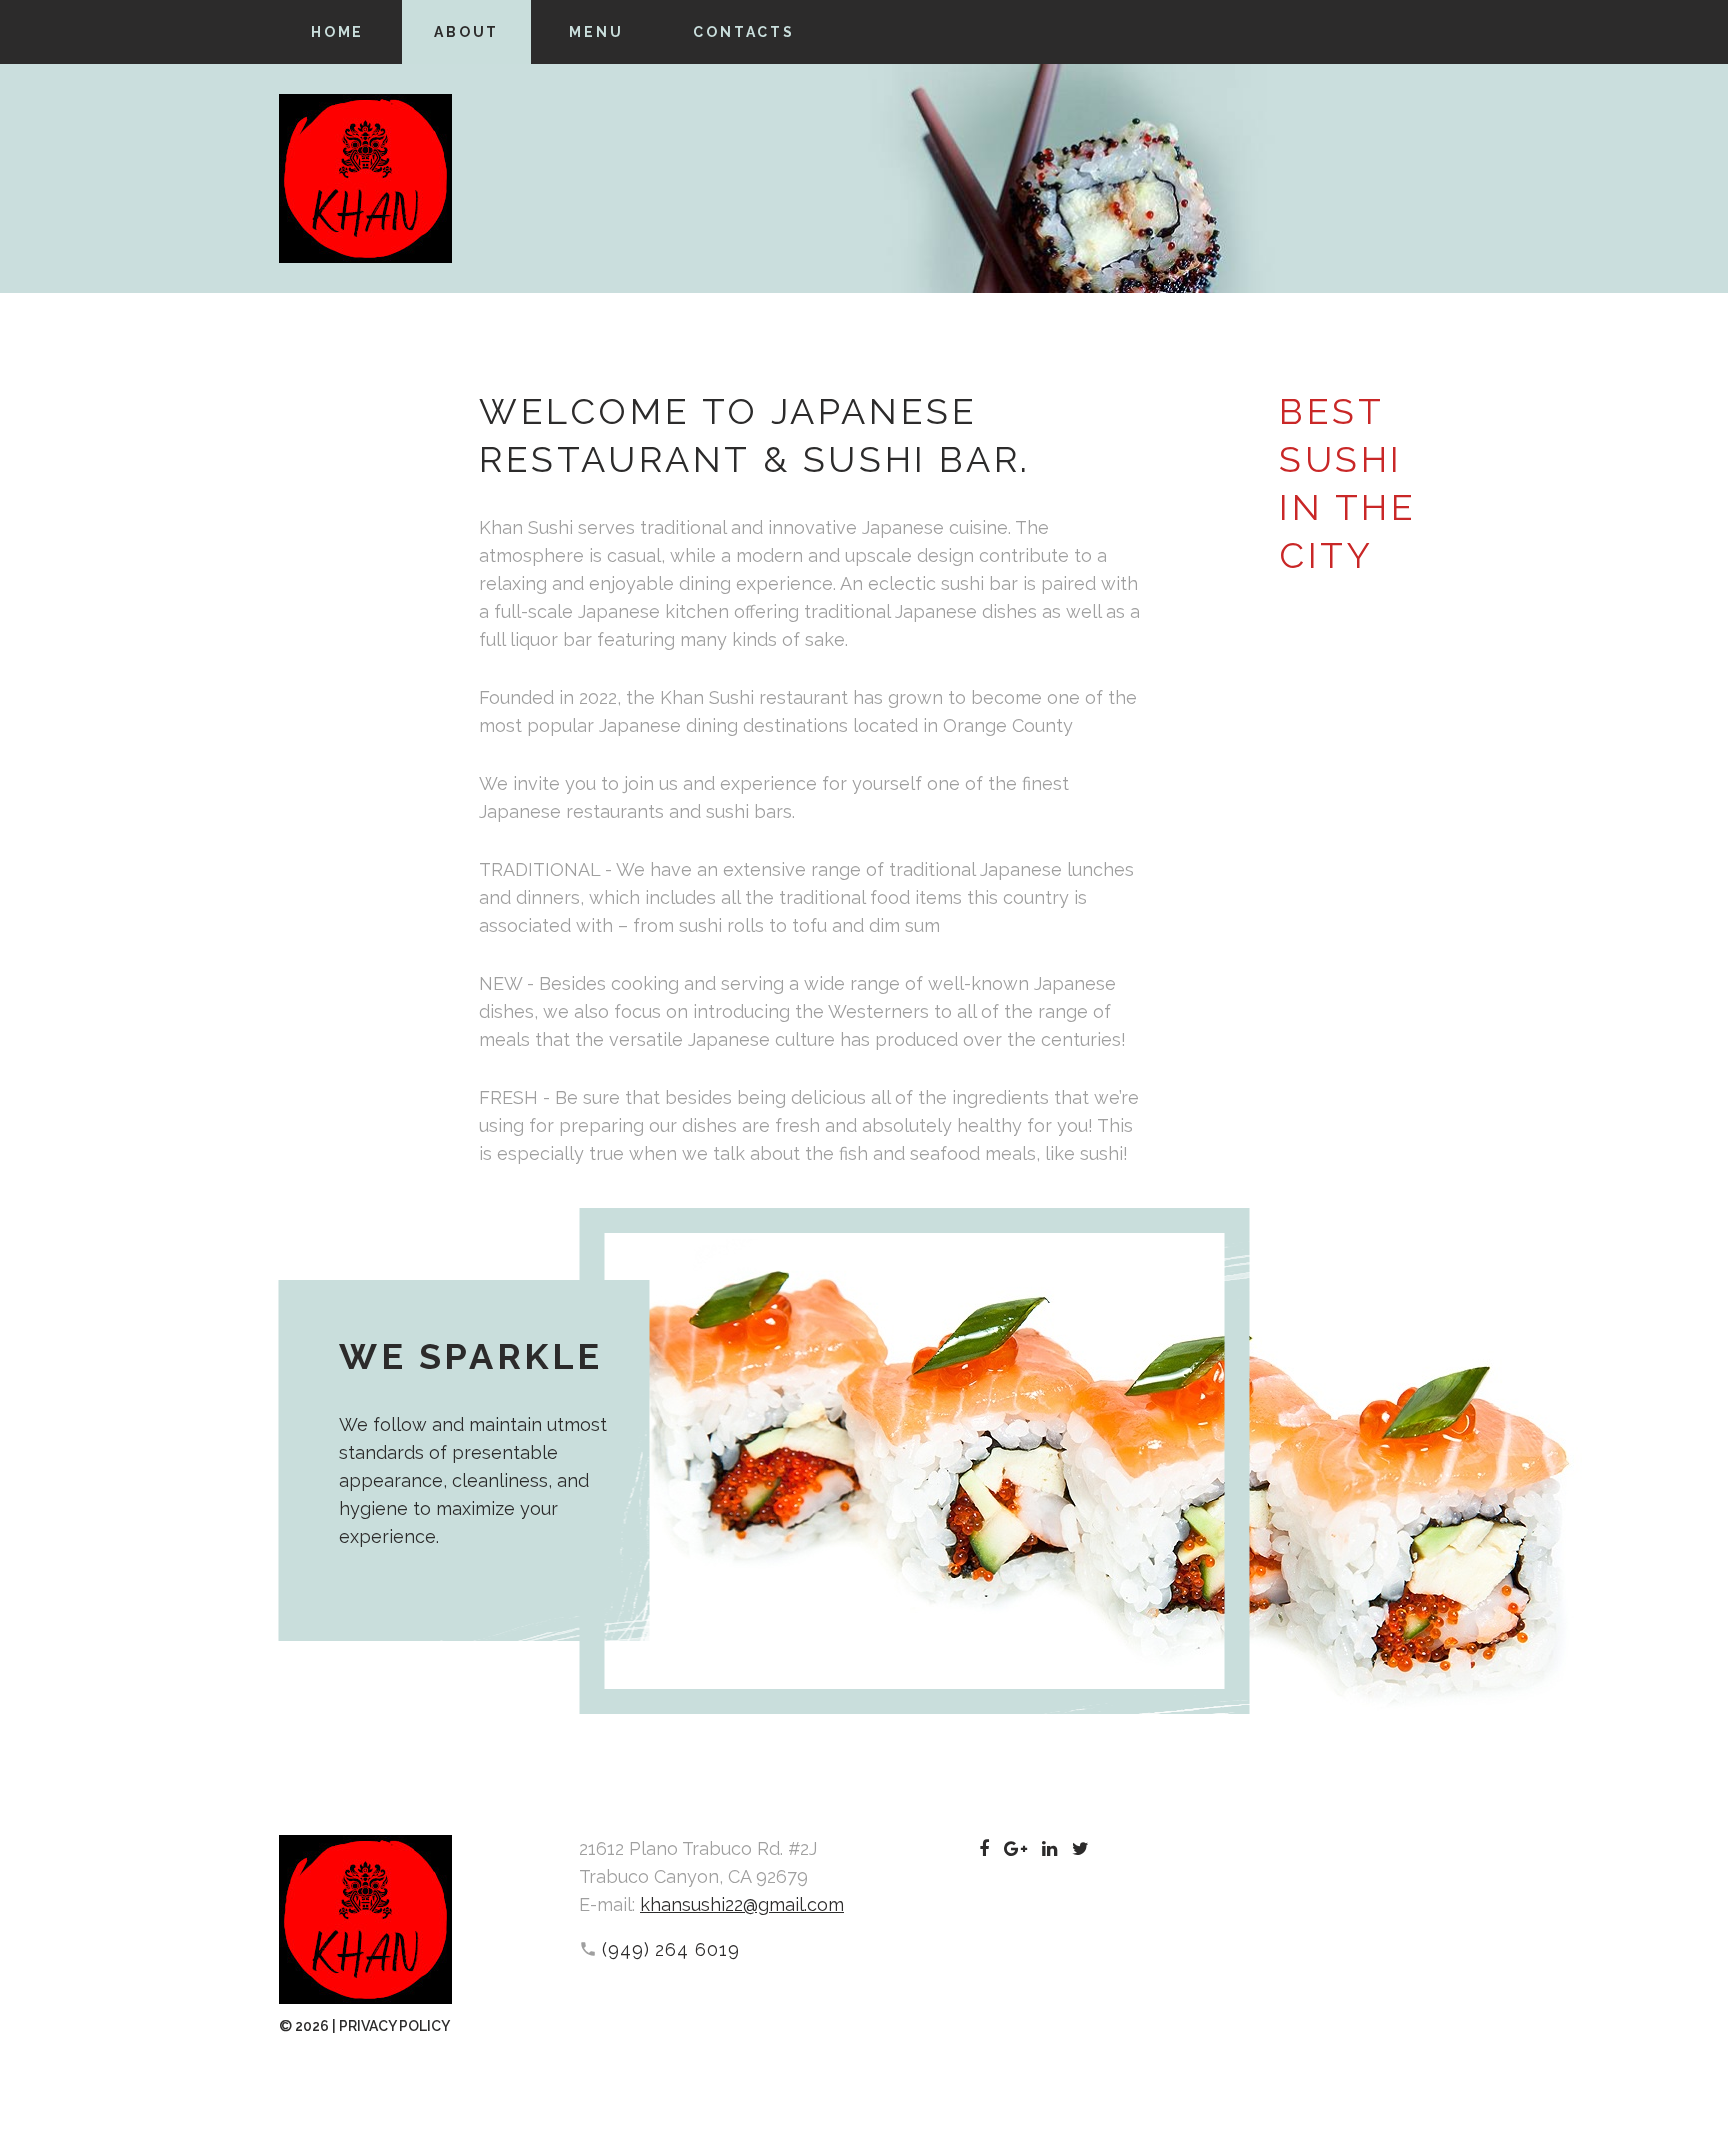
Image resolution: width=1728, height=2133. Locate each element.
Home (337, 32)
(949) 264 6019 (671, 1949)
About (466, 32)
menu (596, 32)
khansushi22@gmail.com (742, 1904)
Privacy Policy (394, 2026)
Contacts (743, 32)
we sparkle (471, 1356)
